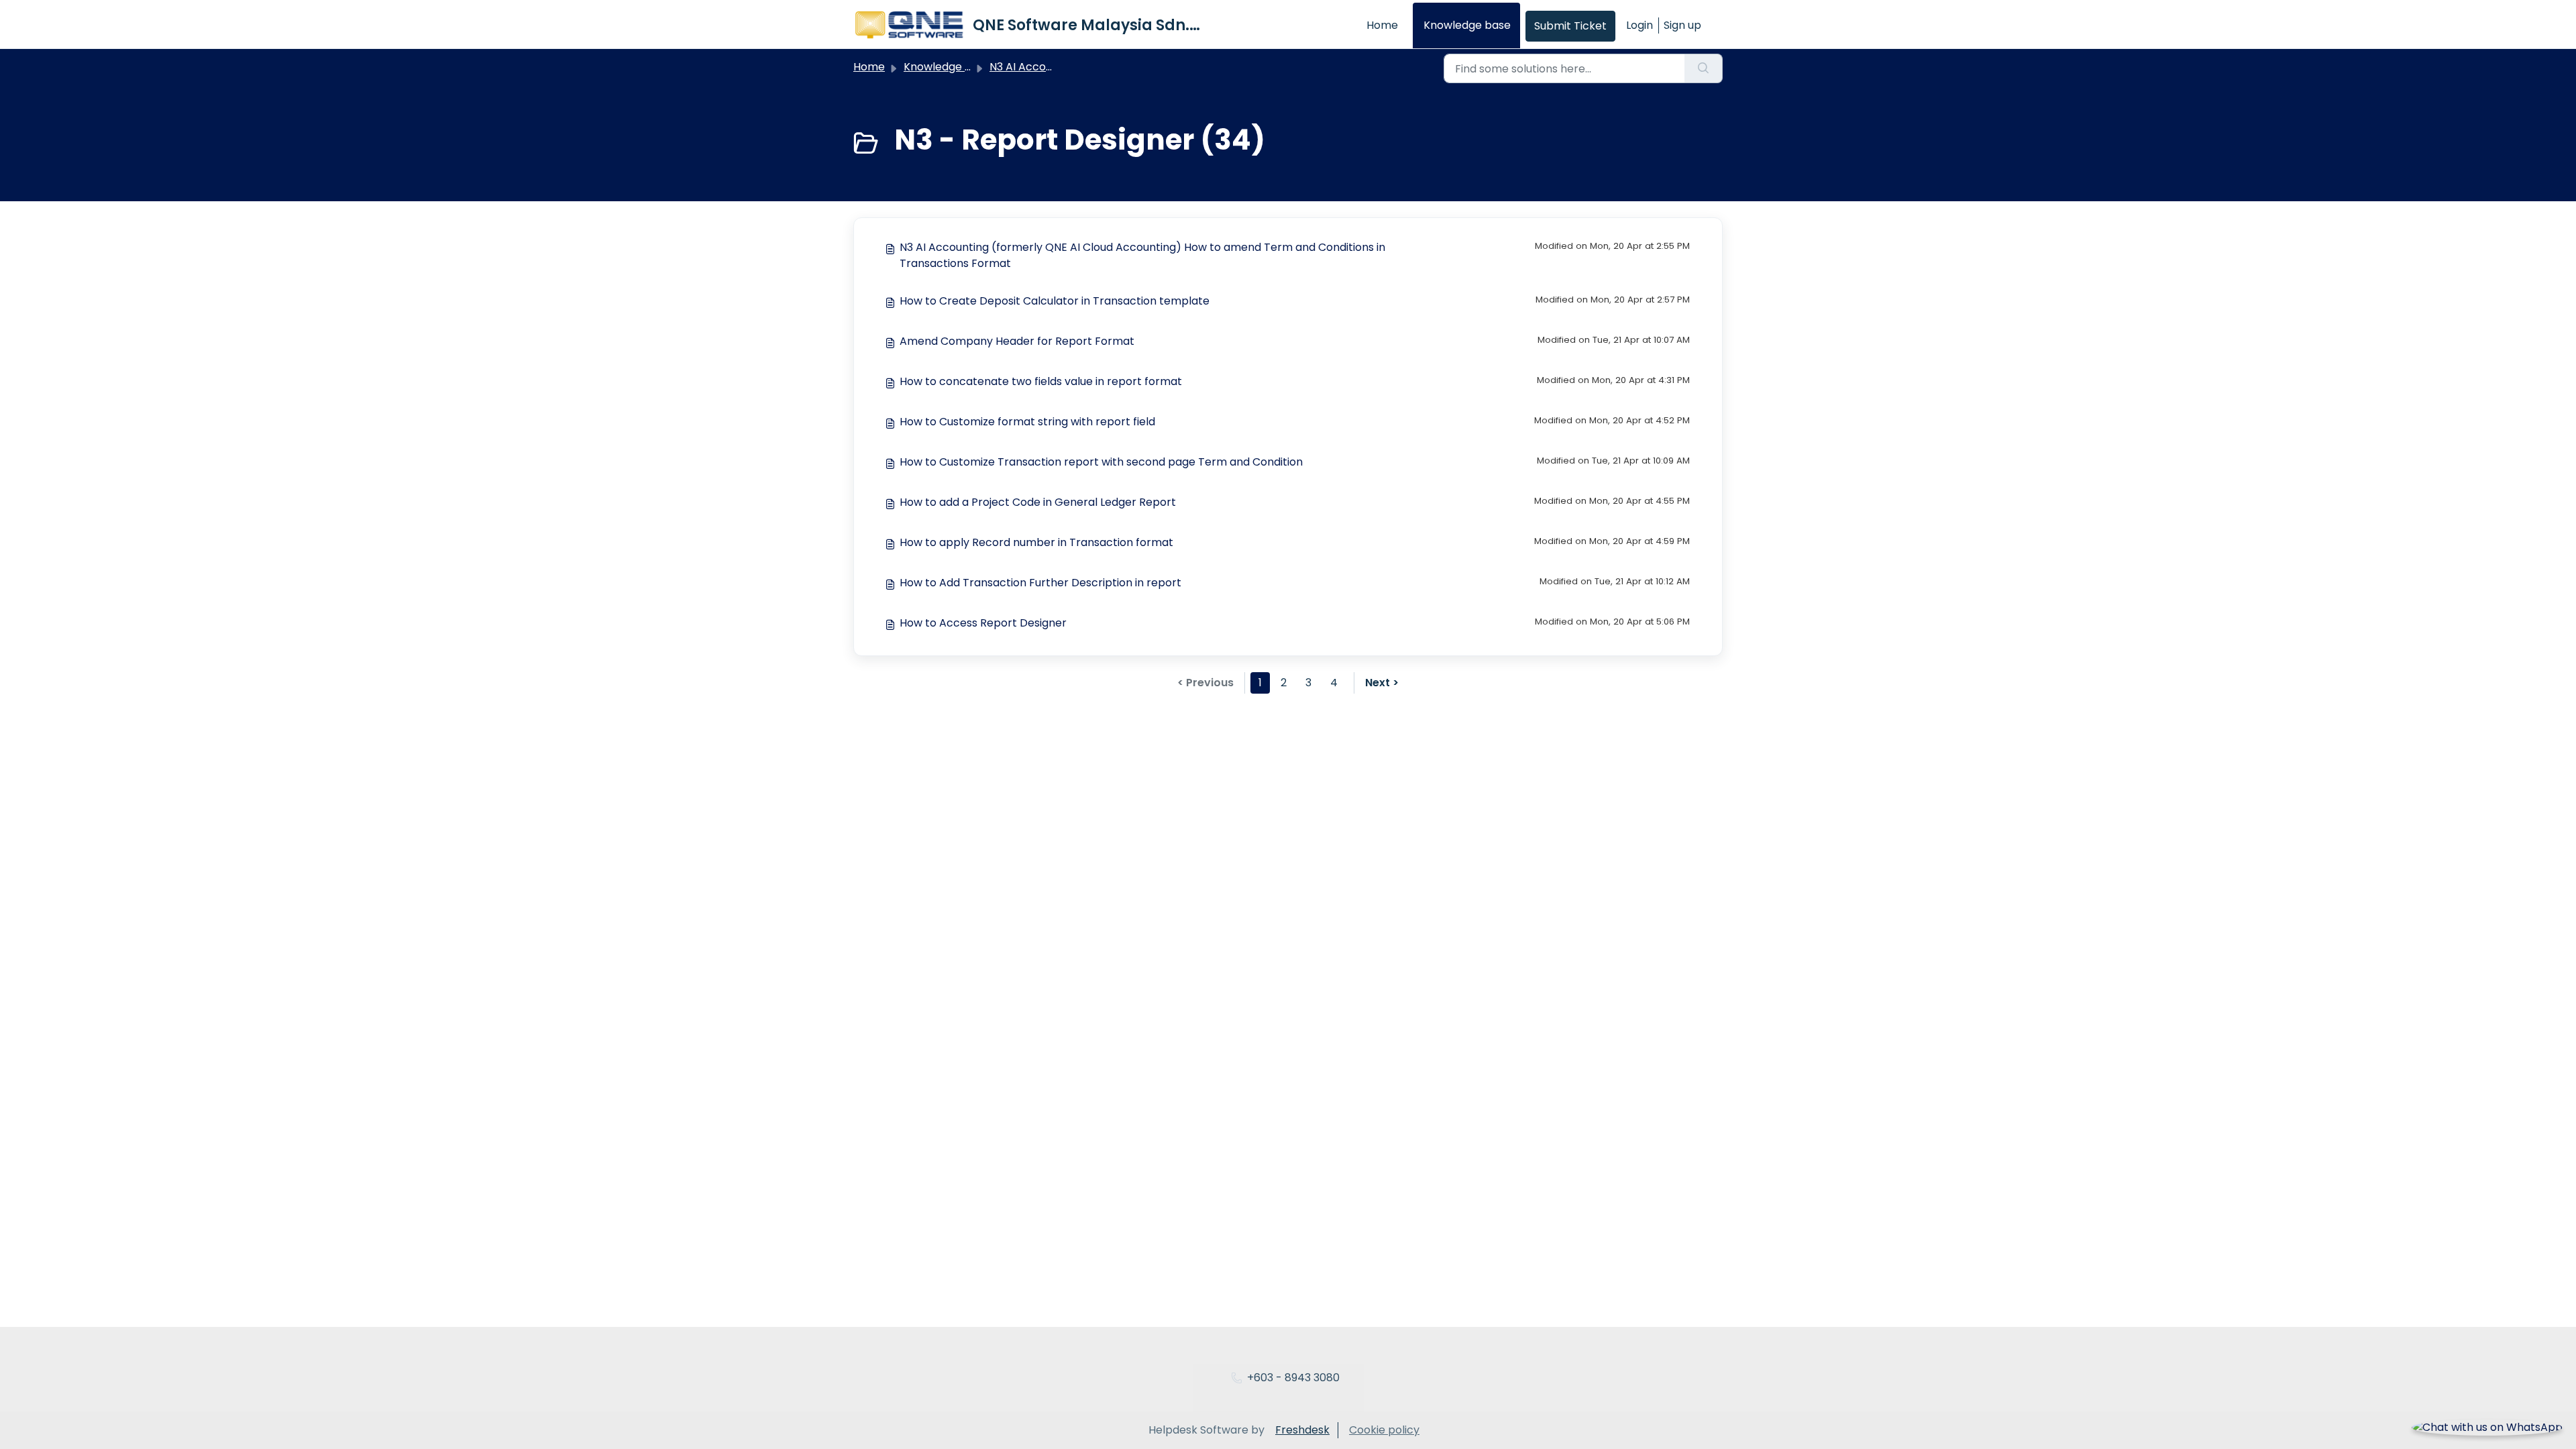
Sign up (1682, 25)
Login (1640, 25)
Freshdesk (1302, 1430)
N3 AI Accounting (1034, 67)
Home (1382, 25)
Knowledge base (1467, 25)
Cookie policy (1384, 1430)
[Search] (1704, 68)
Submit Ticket (1570, 26)
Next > (1382, 683)
